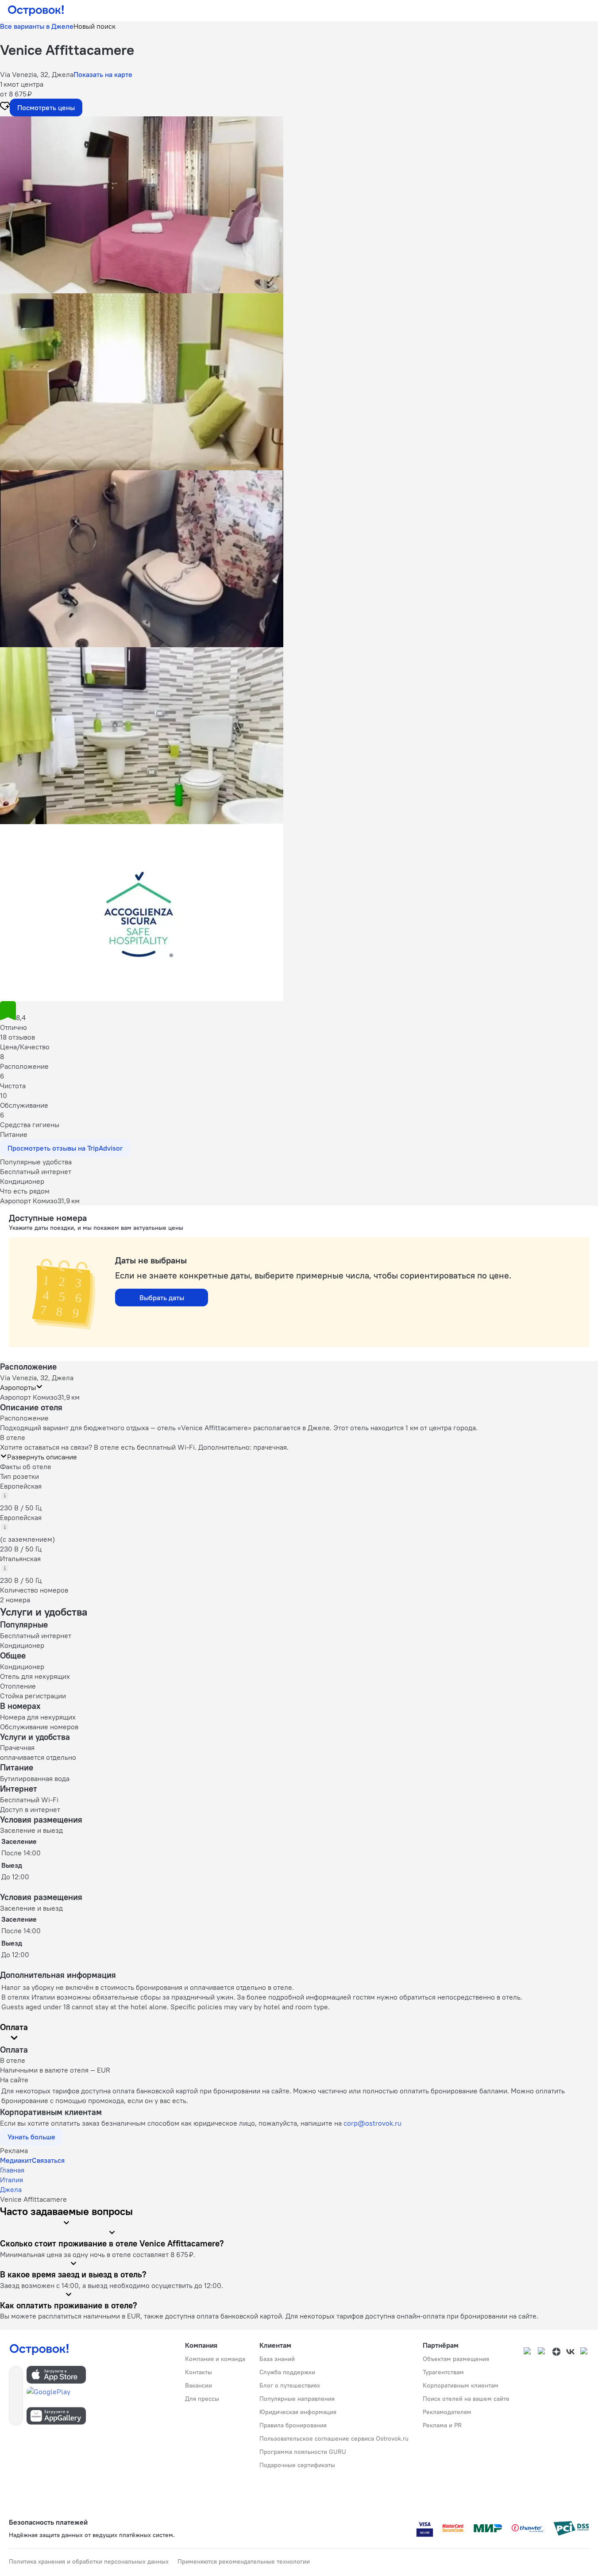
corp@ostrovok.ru (372, 2123)
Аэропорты (18, 1387)
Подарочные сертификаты (297, 2465)
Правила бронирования (293, 2425)
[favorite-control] (5, 107)
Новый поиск (95, 26)
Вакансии (199, 2385)
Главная (12, 2170)
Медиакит (16, 2160)
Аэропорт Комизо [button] (29, 1397)
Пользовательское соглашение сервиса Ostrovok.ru (334, 2438)
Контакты (199, 2372)
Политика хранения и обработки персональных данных (89, 2561)
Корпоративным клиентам (461, 2385)
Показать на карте (103, 74)
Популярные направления (297, 2399)
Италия (12, 2180)
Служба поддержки (287, 2372)
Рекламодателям (447, 2412)
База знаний (277, 2359)
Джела (11, 2189)
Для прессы (202, 2399)
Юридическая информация (298, 2412)
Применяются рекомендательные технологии (244, 2561)
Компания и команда (215, 2359)
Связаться (48, 2160)
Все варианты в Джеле (37, 26)
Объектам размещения (456, 2359)
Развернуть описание (42, 1457)
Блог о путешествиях (290, 2385)
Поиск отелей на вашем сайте (466, 2399)
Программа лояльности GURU (303, 2452)
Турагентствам (443, 2372)
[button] (299, 205)
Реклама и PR (442, 2425)
